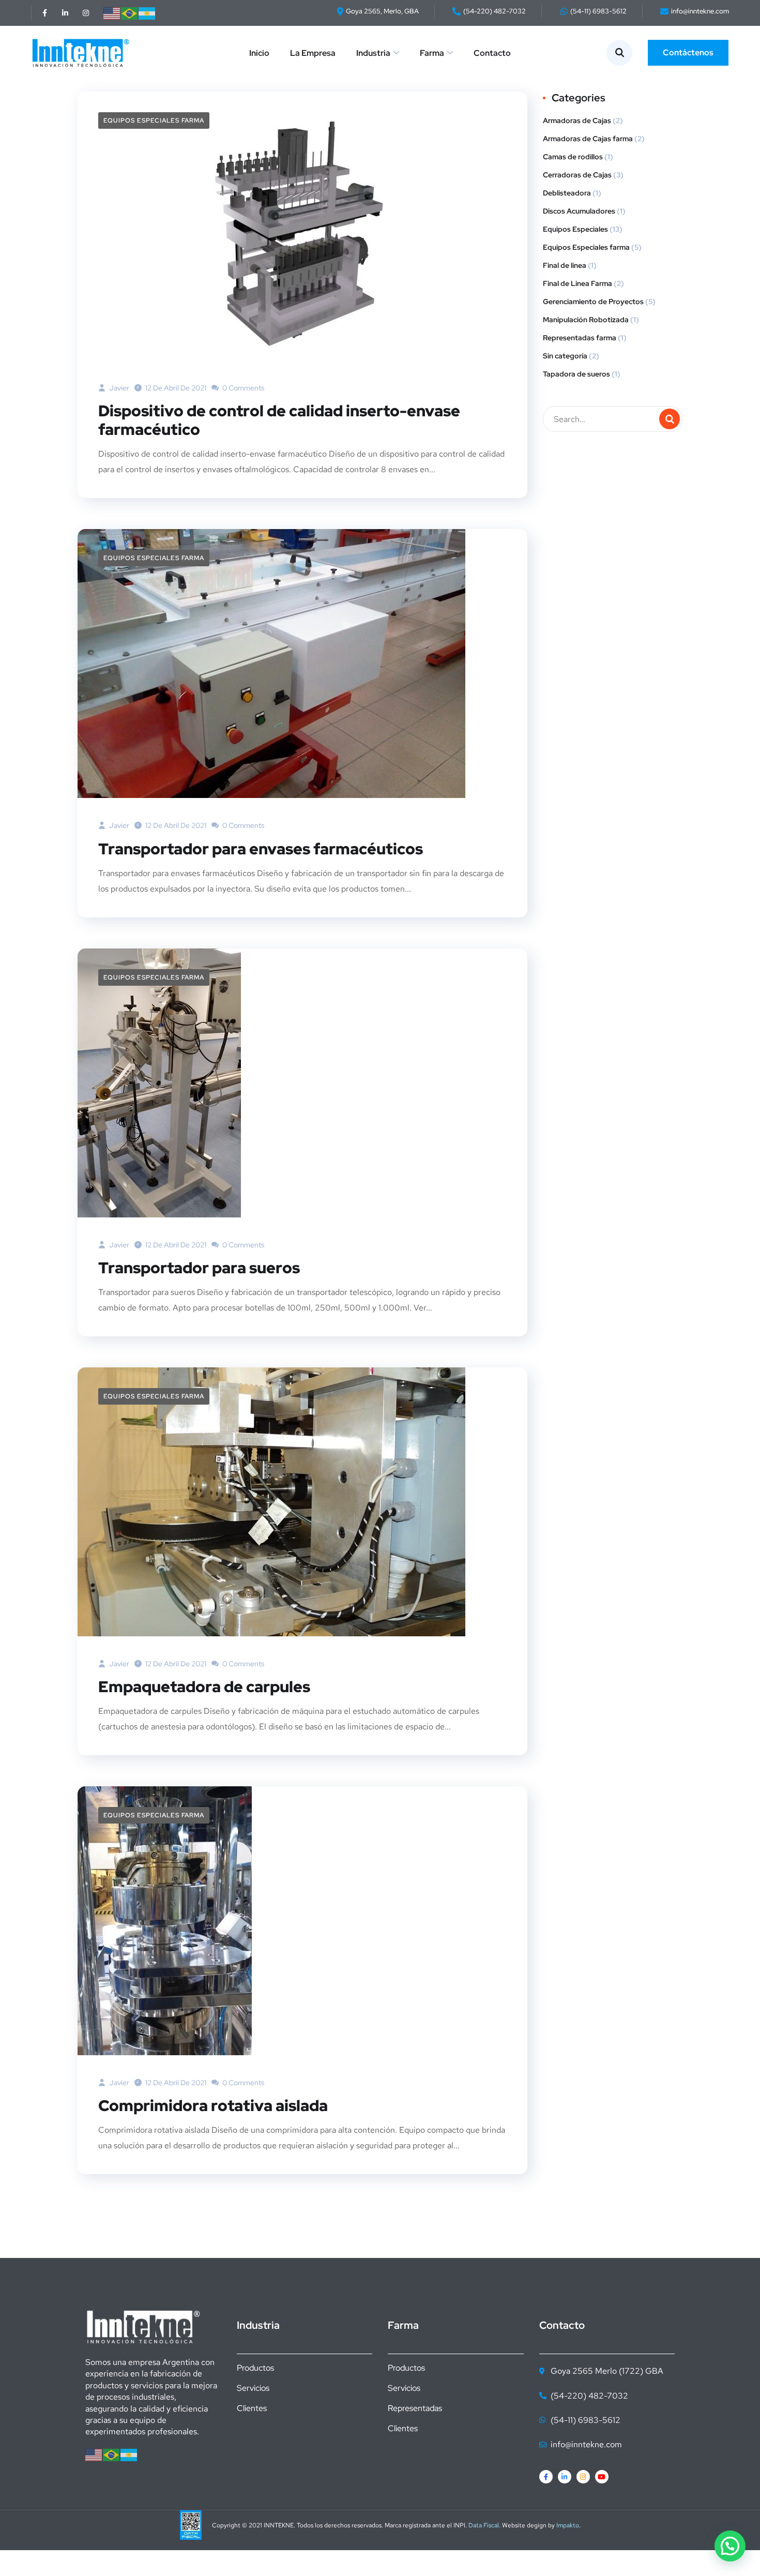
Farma (432, 53)
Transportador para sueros (199, 1268)
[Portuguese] (130, 13)
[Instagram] (86, 13)
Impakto (568, 2525)
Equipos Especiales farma (154, 120)
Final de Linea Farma (577, 283)
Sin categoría (565, 356)
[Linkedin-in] (65, 13)
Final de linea (565, 265)
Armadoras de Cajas (577, 120)
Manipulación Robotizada (586, 320)
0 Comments (242, 388)
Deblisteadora (567, 193)
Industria (373, 53)
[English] (112, 13)
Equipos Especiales (575, 229)
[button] (730, 2546)
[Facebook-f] (44, 13)
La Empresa (313, 53)
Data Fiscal (484, 2525)
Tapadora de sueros (576, 374)
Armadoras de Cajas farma (588, 139)
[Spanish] (147, 13)
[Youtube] (602, 2477)
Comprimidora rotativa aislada (213, 2105)
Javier (118, 388)
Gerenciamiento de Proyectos (593, 302)
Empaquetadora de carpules (204, 1686)
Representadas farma (580, 338)
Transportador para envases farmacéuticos (261, 849)
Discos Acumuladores (579, 211)
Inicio (259, 53)
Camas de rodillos (573, 157)
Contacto (492, 53)
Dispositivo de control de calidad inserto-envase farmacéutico (279, 420)
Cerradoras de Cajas (577, 175)
